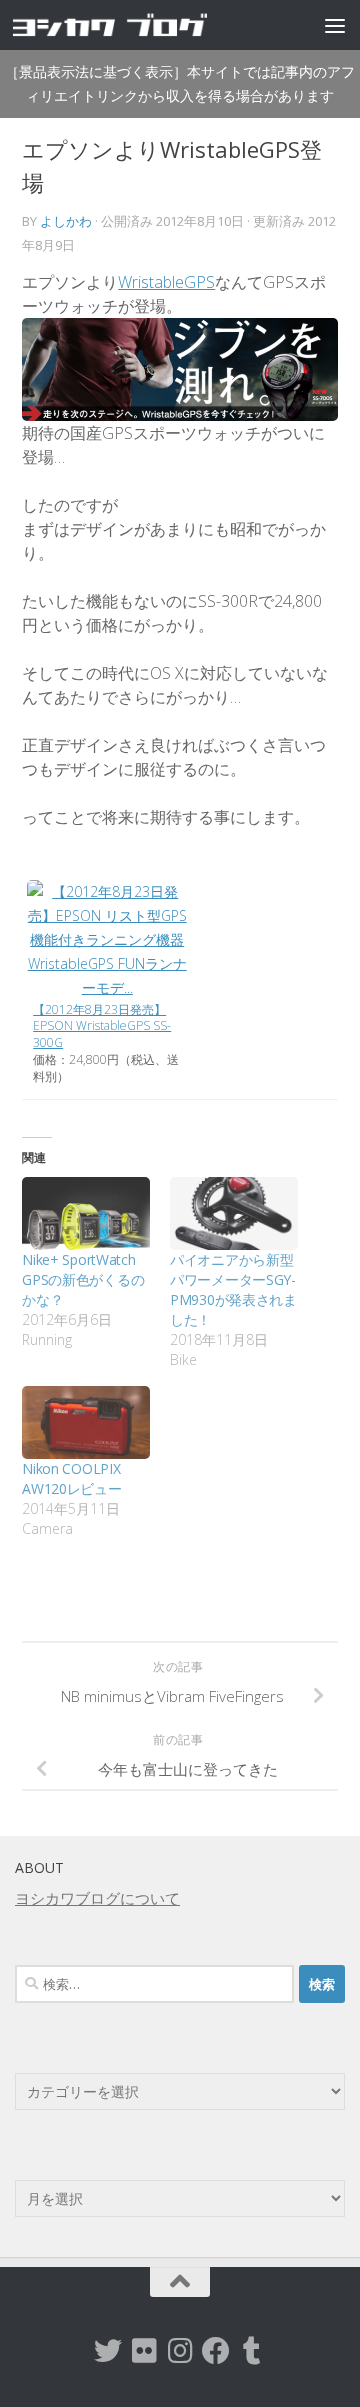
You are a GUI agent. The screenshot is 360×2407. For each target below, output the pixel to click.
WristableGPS (166, 282)
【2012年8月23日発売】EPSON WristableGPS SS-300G (102, 1026)
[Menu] (335, 25)
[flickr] (144, 2351)
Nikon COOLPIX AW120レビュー (71, 1478)
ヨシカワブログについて (97, 1898)
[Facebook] (216, 2351)
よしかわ (66, 221)
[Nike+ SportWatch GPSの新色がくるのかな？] (86, 1213)
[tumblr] (252, 2351)
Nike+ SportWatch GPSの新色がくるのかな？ (83, 1279)
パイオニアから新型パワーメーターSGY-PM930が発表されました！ (233, 1289)
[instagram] (180, 2351)
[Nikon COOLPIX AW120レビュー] (86, 1422)
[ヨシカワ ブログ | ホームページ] (142, 24)
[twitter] (108, 2351)
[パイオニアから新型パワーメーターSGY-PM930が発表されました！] (234, 1213)
